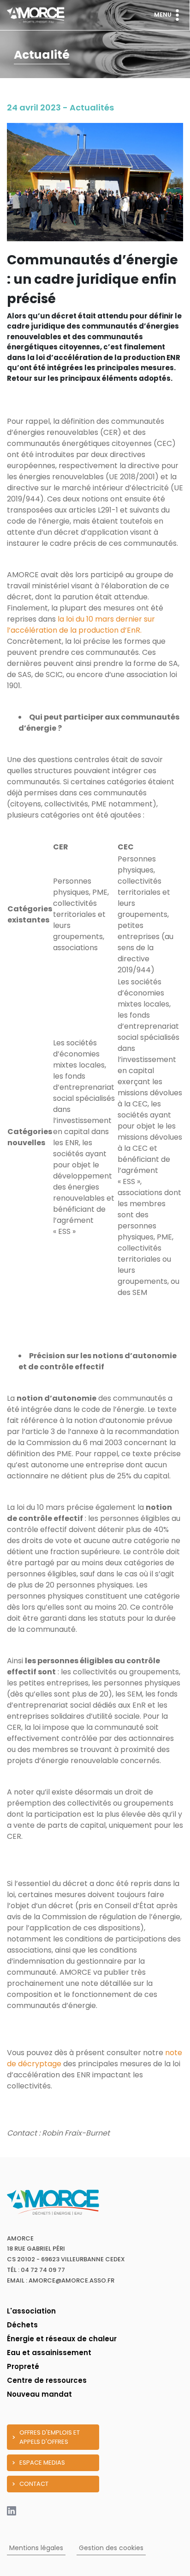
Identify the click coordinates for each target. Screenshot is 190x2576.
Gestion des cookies (111, 2548)
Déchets (22, 2325)
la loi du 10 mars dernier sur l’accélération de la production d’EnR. (81, 625)
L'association (31, 2311)
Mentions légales (36, 2548)
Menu (163, 15)
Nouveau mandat (39, 2394)
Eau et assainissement (49, 2353)
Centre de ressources (47, 2380)
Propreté (23, 2366)
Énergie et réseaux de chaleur (62, 2339)
